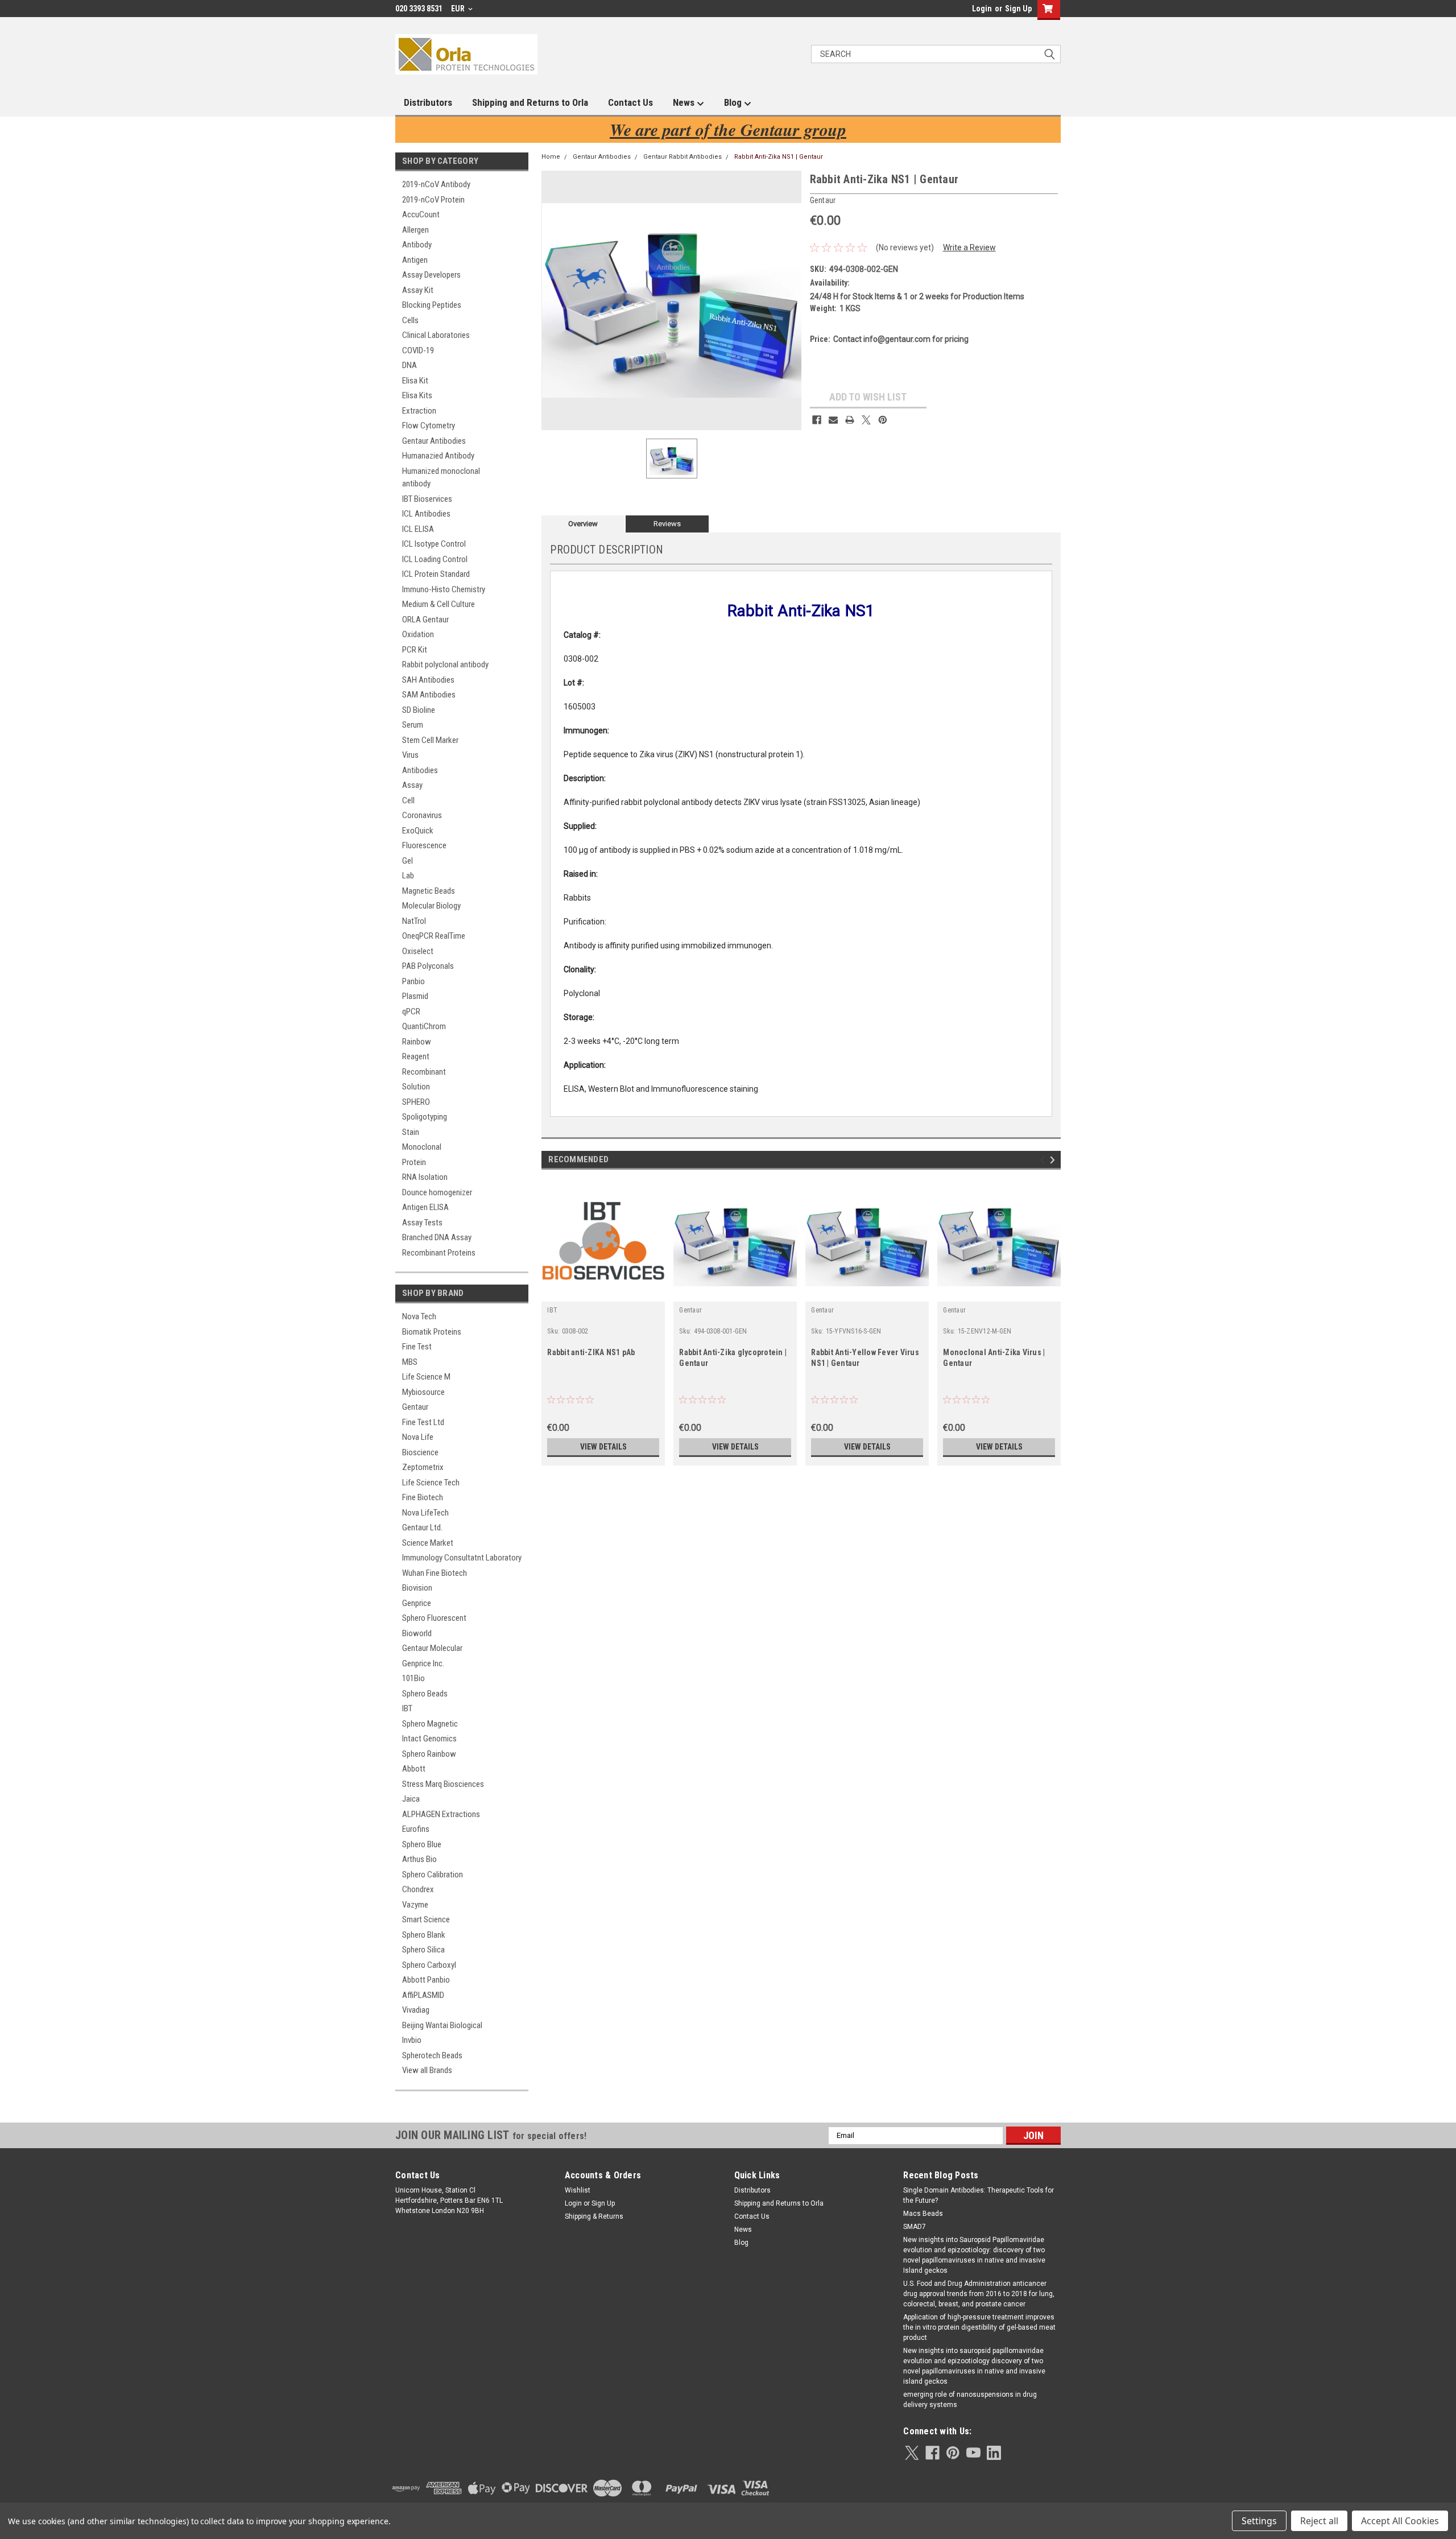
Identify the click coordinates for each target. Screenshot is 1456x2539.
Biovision (417, 1588)
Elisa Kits (417, 395)
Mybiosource (423, 1392)
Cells (410, 320)
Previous (1044, 1160)
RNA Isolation (425, 1177)
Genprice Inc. (423, 1663)
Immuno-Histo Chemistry (444, 589)
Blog (734, 102)
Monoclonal (422, 1147)
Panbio (413, 981)
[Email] (833, 420)
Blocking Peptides (432, 305)
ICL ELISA (418, 529)
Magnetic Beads (429, 891)
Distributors (428, 102)
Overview (583, 524)
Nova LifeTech (425, 1513)
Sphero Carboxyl (429, 1965)
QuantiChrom (424, 1026)
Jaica (411, 1799)
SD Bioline (419, 710)
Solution (416, 1087)
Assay (412, 785)
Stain (411, 1132)
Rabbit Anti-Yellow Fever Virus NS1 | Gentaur (865, 1358)
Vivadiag (416, 2010)
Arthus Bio (419, 1859)
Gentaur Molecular (432, 1648)
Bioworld (417, 1633)
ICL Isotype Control (434, 544)
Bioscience (420, 1452)
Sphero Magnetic (430, 1724)
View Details (603, 1447)
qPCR (411, 1012)
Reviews (667, 524)
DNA (409, 365)
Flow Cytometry (429, 426)
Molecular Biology (431, 906)
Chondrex (418, 1889)
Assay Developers (431, 275)
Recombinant (424, 1072)
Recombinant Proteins (439, 1253)
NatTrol (414, 921)
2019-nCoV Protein (433, 200)
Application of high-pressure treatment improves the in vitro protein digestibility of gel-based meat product (979, 2327)
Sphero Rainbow (429, 1754)
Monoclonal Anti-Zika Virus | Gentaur (994, 1358)
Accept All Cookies (1400, 2521)
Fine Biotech (423, 1497)
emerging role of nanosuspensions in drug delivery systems (970, 2400)
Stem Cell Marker (430, 740)
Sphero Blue (422, 1844)
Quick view (603, 1293)
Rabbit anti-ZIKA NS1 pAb (591, 1352)
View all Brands (427, 2070)
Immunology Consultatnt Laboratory (462, 1558)
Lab (408, 876)
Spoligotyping (425, 1117)
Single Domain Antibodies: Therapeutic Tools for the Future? (979, 2195)
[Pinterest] (883, 420)
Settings (1259, 2521)
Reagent (416, 1056)
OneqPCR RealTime (434, 936)
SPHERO (416, 1102)
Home (551, 157)
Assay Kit (418, 290)
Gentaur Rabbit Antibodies (682, 157)
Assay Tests (422, 1223)
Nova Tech (419, 1316)
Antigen (415, 260)
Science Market (428, 1543)
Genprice (417, 1603)
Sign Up (1018, 9)
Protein (414, 1162)
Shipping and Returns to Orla (530, 102)
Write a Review (969, 247)
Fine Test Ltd (423, 1422)
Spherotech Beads (432, 2055)
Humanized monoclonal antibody (441, 478)
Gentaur (415, 1407)
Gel (408, 861)
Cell (408, 800)
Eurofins (416, 1829)
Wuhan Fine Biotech (435, 1573)
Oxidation (418, 634)
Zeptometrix (423, 1467)
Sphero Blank (424, 1935)
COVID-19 (418, 350)
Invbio (412, 2040)
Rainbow (417, 1042)
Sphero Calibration (433, 1875)
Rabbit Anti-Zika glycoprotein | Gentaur (733, 1358)
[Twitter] (866, 420)
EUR (459, 9)
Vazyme (415, 1905)
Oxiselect (418, 951)
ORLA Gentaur (425, 620)
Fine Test (417, 1347)
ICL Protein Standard (436, 574)
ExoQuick (418, 831)
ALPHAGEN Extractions (441, 1814)
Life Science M (426, 1377)
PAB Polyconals (428, 966)
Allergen (415, 230)
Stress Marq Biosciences (443, 1784)
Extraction (419, 411)
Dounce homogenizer (437, 1192)
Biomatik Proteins (432, 1332)
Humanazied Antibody (438, 456)
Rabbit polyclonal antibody (445, 664)
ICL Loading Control (435, 559)
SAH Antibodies (428, 680)
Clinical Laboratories (436, 335)
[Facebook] (817, 420)
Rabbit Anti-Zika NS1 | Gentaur (779, 157)
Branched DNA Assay (437, 1237)
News (685, 102)
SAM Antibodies (429, 695)
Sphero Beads (425, 1694)
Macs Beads (923, 2214)
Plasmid (415, 996)
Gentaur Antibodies (434, 441)
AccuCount (421, 214)
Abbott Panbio (426, 1980)
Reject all (1319, 2521)
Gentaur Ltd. (422, 1527)
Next (1054, 1160)
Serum (413, 725)
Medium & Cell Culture (439, 604)
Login (982, 9)
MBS (410, 1362)
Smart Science (426, 1919)
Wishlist (578, 2190)
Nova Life (418, 1437)
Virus (410, 755)
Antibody (417, 245)
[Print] (850, 420)
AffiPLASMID (423, 1995)
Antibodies (420, 770)
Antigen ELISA (425, 1207)
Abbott (414, 1769)
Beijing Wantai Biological (442, 2025)
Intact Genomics (429, 1739)
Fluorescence (424, 845)
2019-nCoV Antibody (436, 184)
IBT (407, 1708)
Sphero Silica (423, 1950)
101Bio (413, 1678)
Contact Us (630, 102)
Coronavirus (422, 815)
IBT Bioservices (427, 499)
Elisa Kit (415, 381)
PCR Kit (415, 650)
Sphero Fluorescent (434, 1618)
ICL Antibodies (426, 514)
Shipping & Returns (594, 2216)
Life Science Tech (431, 1483)
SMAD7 (915, 2227)
